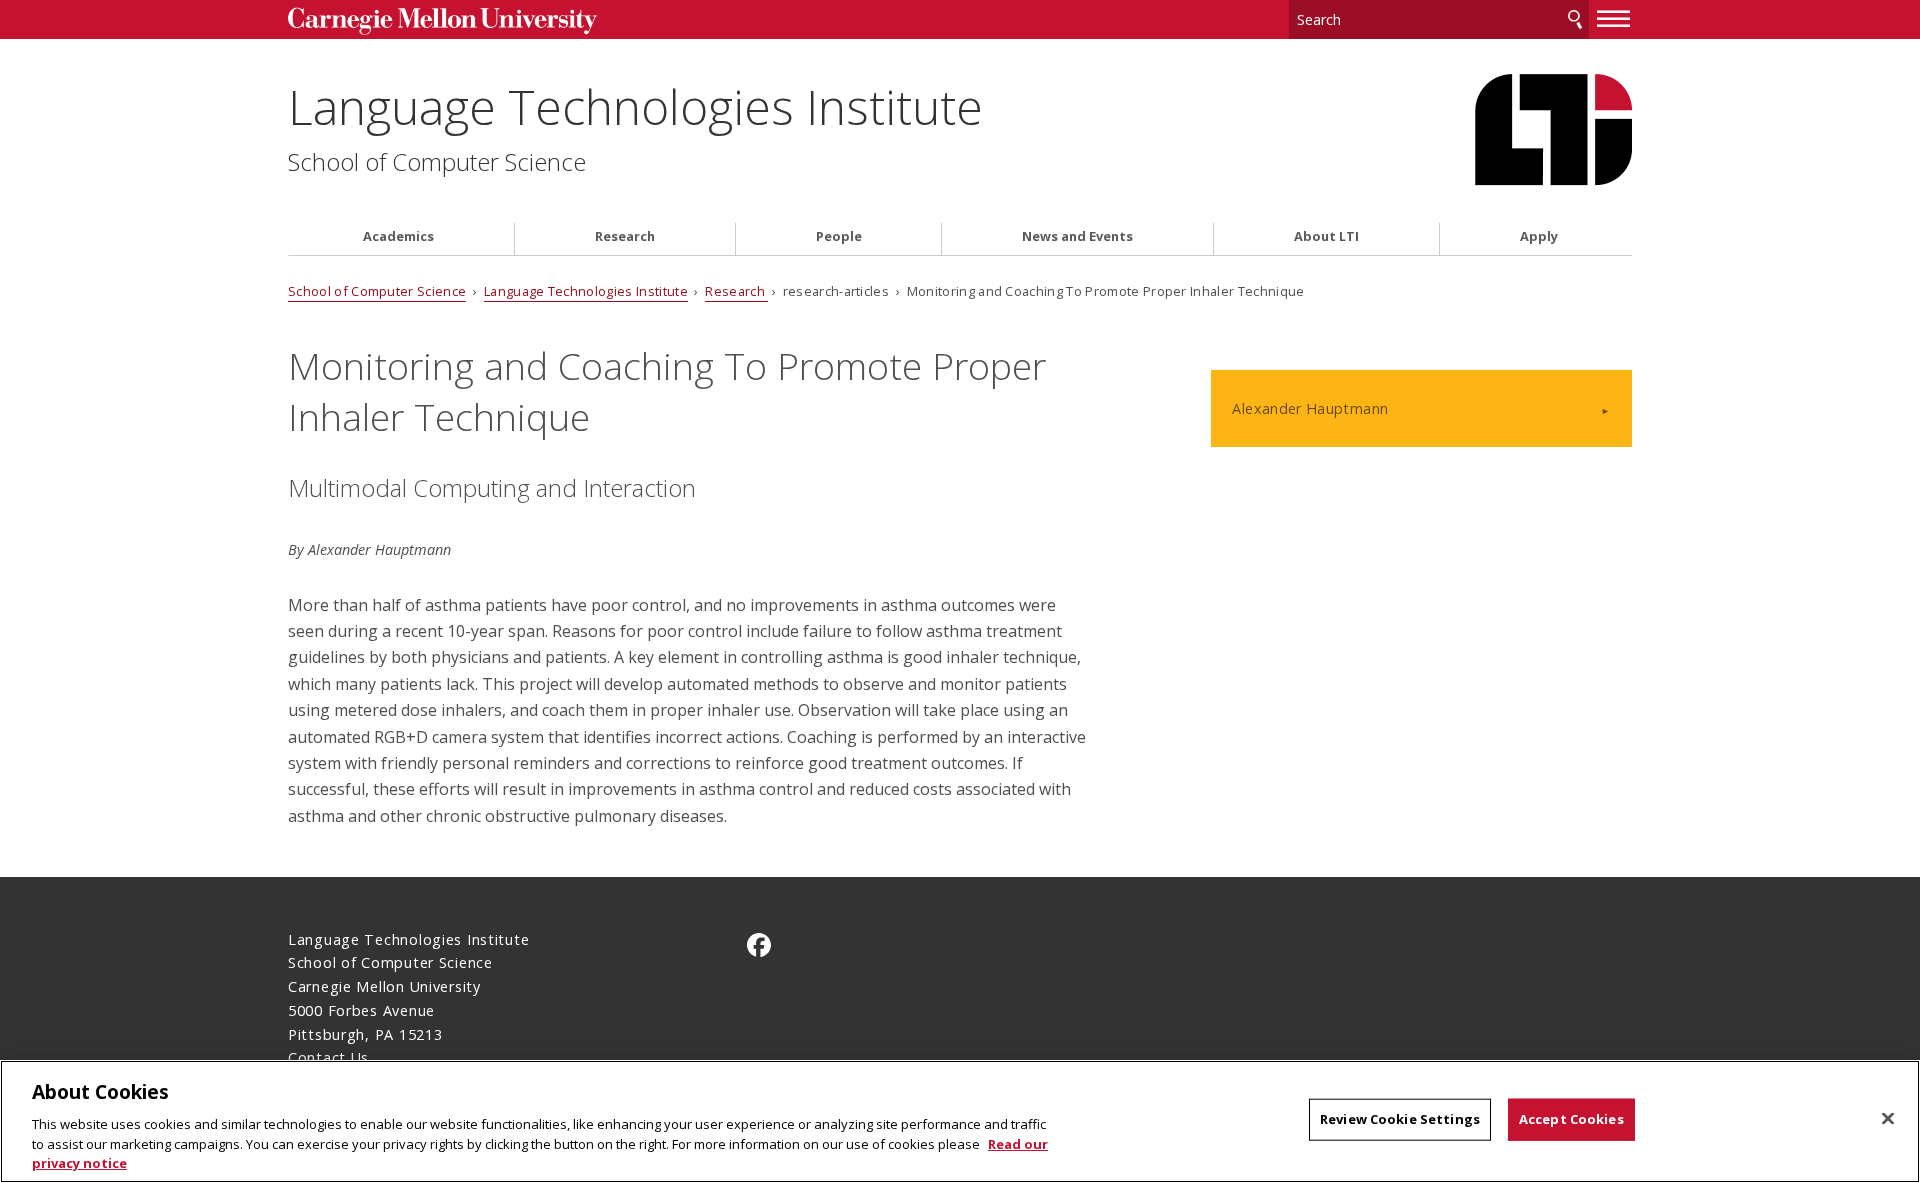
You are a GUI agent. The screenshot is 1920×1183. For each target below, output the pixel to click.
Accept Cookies (1571, 1119)
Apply (1539, 236)
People (839, 236)
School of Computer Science (437, 162)
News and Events (1077, 236)
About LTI (1326, 236)
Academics (398, 236)
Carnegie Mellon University (442, 21)
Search (1575, 19)
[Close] (1888, 1119)
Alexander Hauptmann (1310, 408)
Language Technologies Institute (635, 106)
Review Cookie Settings (1400, 1119)
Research (625, 236)
